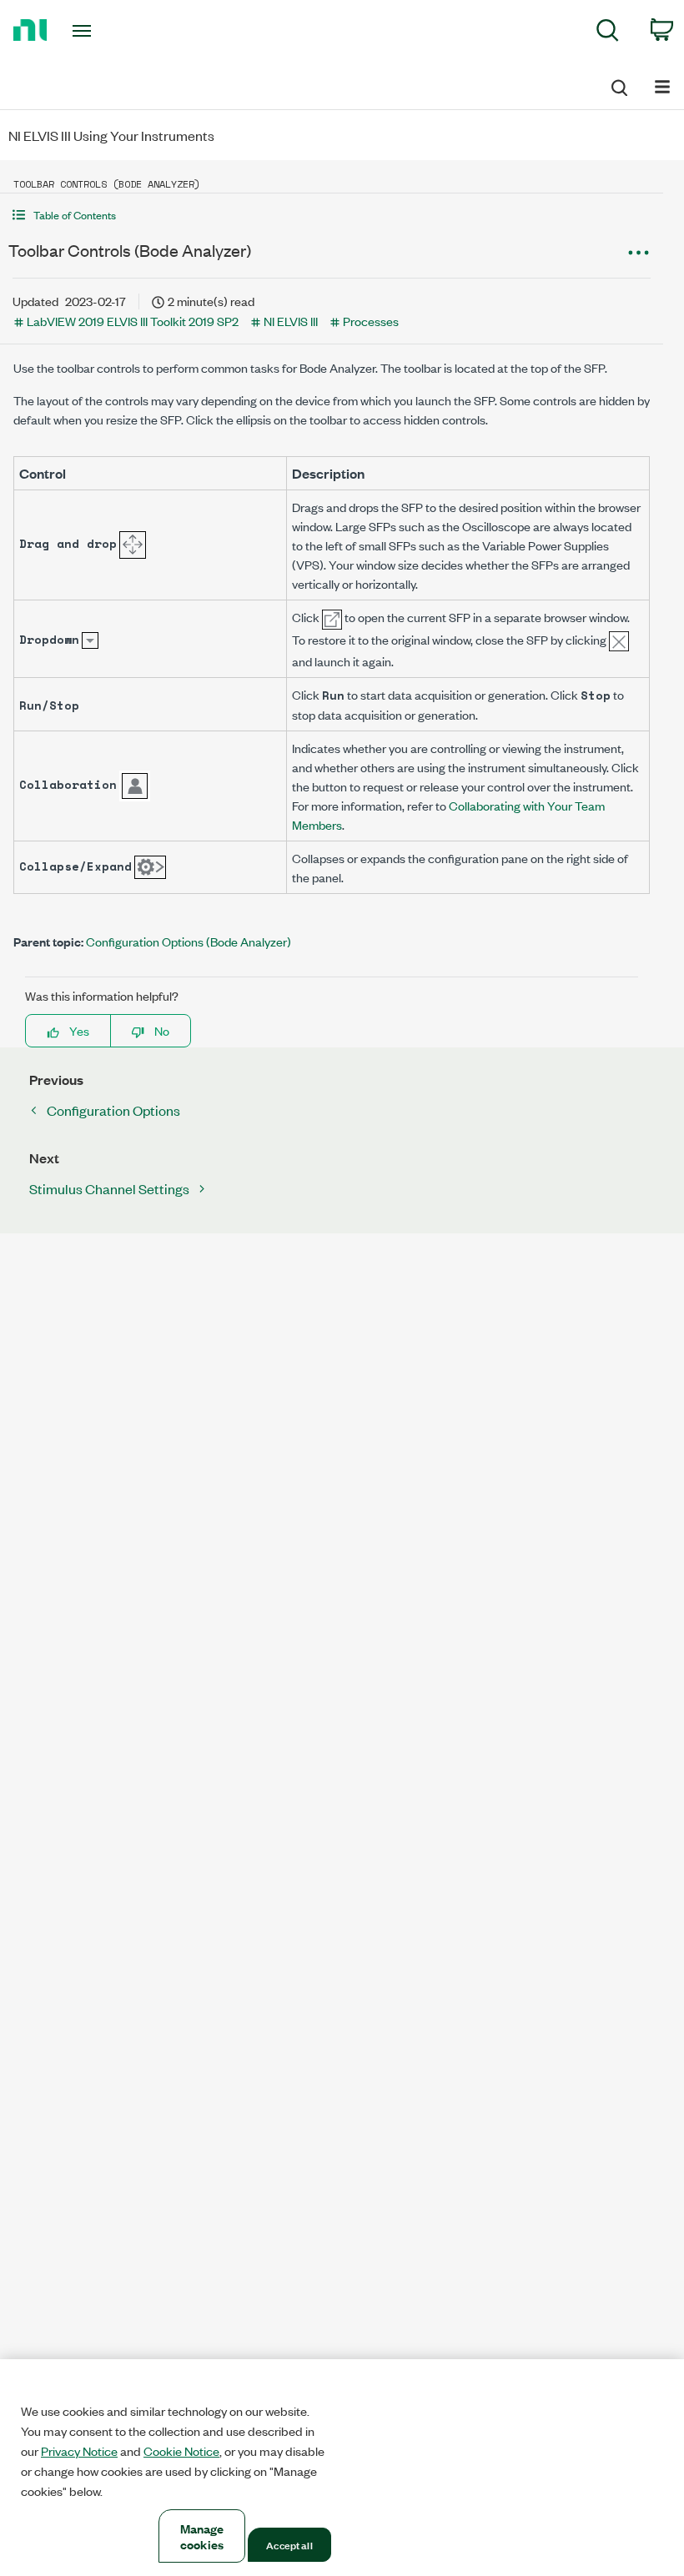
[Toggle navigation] (103, 31)
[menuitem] (608, 33)
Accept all (289, 2544)
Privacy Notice (79, 2451)
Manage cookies (202, 2536)
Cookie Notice (181, 2451)
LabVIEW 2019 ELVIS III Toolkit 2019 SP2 (133, 321)
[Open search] (618, 85)
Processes (371, 321)
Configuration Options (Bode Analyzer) (189, 941)
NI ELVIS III (291, 321)
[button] (332, 215)
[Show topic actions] (638, 253)
